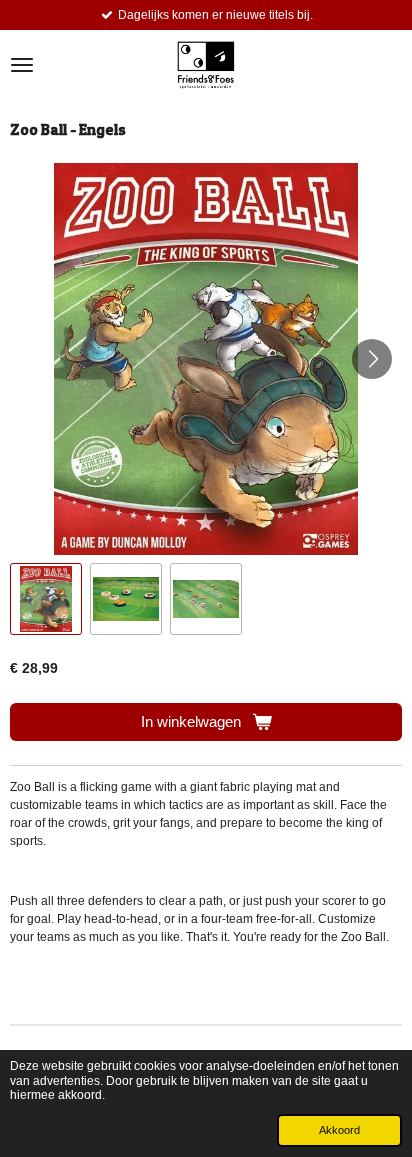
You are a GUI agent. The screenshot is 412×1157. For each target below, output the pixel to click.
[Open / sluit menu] (22, 65)
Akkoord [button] (339, 1130)
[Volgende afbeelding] (372, 359)
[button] (46, 599)
